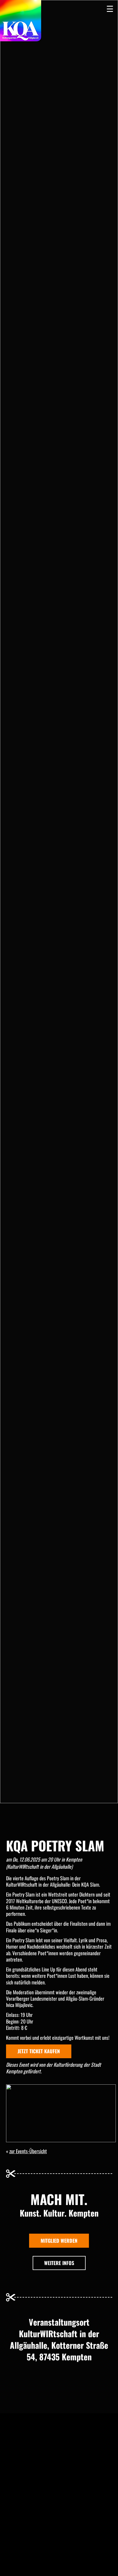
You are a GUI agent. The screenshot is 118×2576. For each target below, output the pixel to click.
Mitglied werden (59, 2241)
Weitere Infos (59, 2263)
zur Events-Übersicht (28, 2151)
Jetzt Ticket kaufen (39, 2051)
